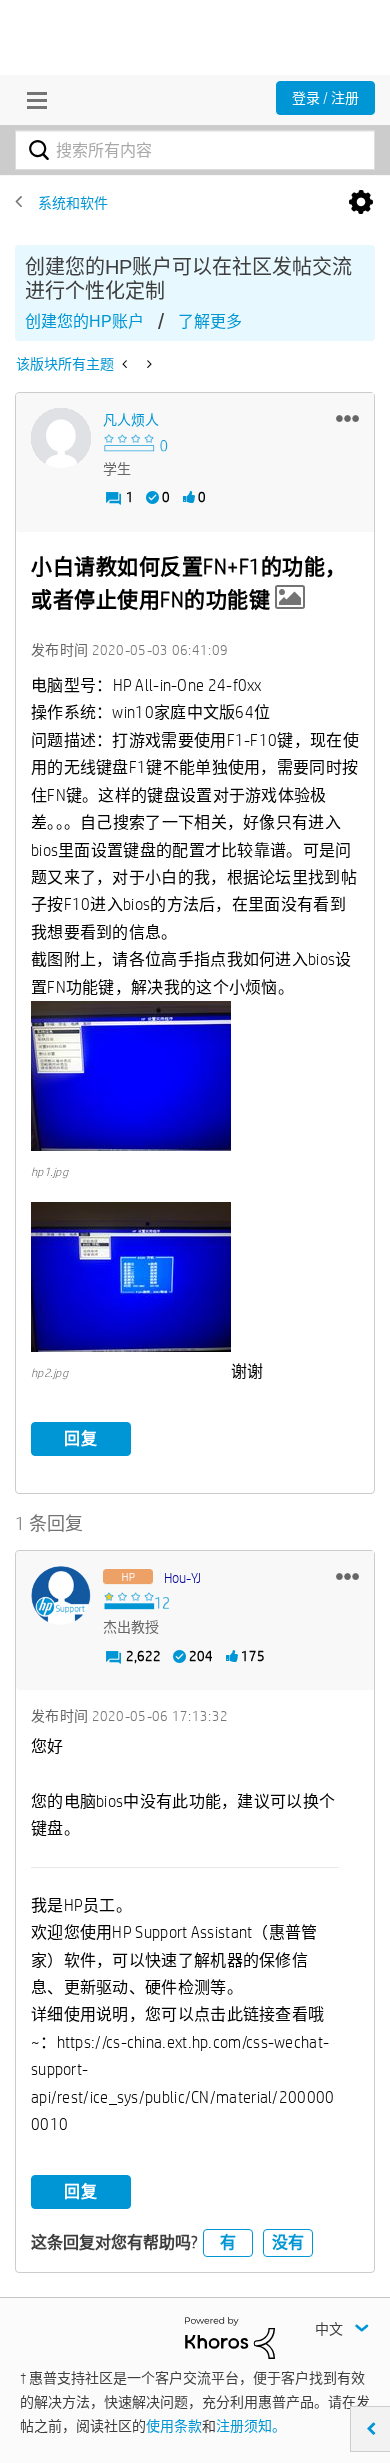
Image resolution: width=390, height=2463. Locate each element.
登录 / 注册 (325, 98)
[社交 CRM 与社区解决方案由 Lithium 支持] (230, 2336)
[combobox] (195, 150)
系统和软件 (73, 203)
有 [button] (228, 2242)
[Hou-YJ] (61, 1596)
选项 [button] (361, 203)
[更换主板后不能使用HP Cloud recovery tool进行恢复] (126, 364)
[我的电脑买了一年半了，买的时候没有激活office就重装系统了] (147, 364)
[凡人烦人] (61, 438)
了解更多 (210, 321)
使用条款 (174, 2426)
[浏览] (32, 100)
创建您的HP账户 (84, 321)
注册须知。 (251, 2426)
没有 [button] (288, 2242)
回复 (81, 1438)
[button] (347, 418)
